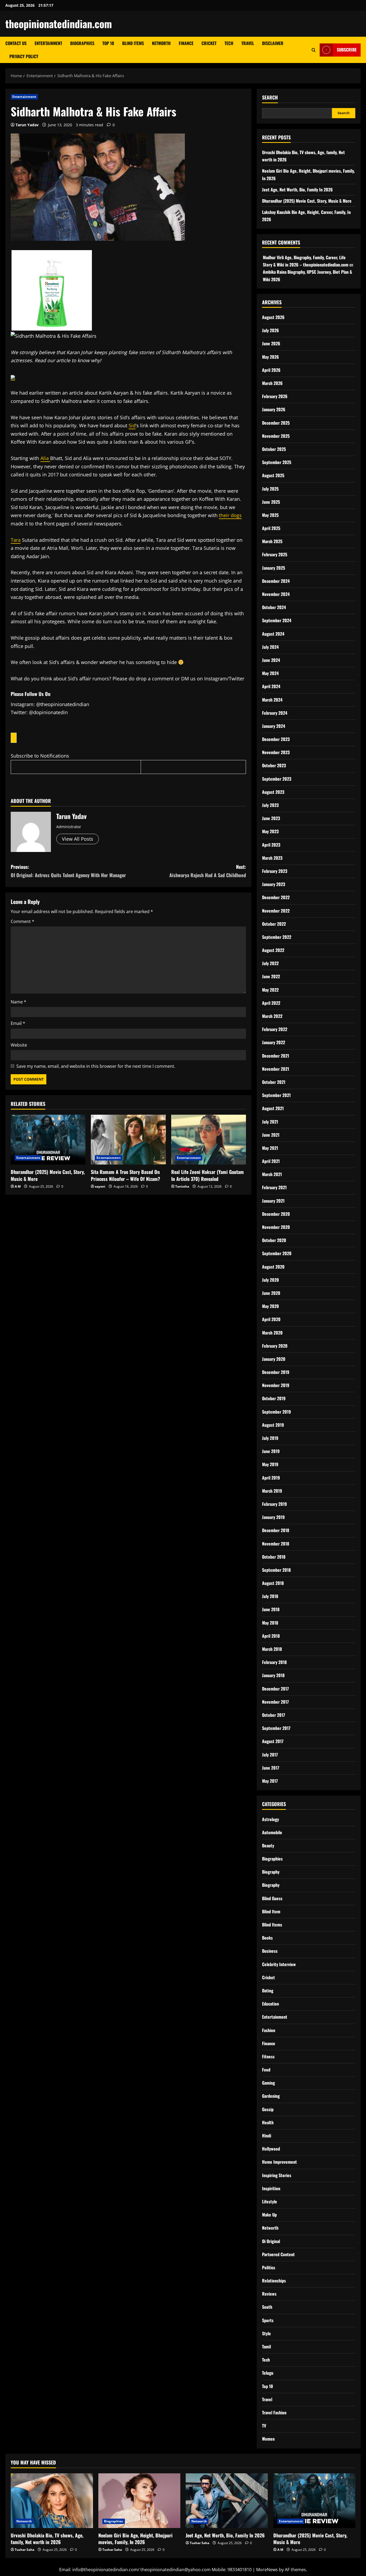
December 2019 (276, 1372)
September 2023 (277, 779)
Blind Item (271, 1911)
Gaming (268, 2083)
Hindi (267, 2136)
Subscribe (347, 50)
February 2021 (274, 1187)
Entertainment (48, 43)
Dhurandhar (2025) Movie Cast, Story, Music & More (48, 1175)
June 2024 (271, 660)
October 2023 (274, 765)
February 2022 (275, 1029)
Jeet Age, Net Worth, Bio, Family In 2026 (297, 190)
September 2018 (276, 1570)
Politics (269, 2267)
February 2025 (275, 554)
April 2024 (271, 686)
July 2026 (270, 330)
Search (270, 97)
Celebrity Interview (279, 1964)
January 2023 (274, 884)
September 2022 (277, 937)
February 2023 (275, 871)
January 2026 (274, 409)
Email (18, 1023)
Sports (268, 2320)
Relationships (274, 2281)
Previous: (68, 871)
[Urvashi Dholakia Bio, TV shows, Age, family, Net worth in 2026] (52, 2501)
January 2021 (273, 1201)
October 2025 (274, 449)
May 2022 (270, 990)
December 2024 (276, 581)
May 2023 (270, 831)
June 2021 (271, 1135)
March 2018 (272, 1649)
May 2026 (270, 357)
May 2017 (270, 1781)
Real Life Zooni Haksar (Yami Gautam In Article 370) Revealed (208, 1175)
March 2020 (272, 1333)
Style (266, 2333)
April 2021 (271, 1161)
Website (19, 1045)
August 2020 (273, 1267)
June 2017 (271, 1768)
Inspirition (271, 2188)
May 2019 (270, 1464)
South (267, 2307)
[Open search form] (314, 50)
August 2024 (273, 634)
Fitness (268, 2056)
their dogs (230, 515)
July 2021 (270, 1122)
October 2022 (274, 924)
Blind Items (133, 43)
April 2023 (271, 845)
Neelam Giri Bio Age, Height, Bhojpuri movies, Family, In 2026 (135, 2539)
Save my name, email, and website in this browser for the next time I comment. (96, 1066)
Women (268, 2439)
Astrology (270, 1819)
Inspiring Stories (277, 2175)
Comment (23, 921)
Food (266, 2070)
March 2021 (272, 1174)
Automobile (272, 1832)
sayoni (100, 1186)
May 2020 (270, 1306)
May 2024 (270, 673)
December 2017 (275, 1689)
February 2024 (275, 713)
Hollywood (271, 2149)
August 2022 (273, 950)
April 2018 (271, 1636)
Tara (16, 540)
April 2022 (271, 1003)
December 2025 (276, 423)
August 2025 (273, 475)
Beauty (268, 1845)
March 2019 (272, 1491)
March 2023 (272, 858)
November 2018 (276, 1544)
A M (18, 1186)
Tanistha (182, 1186)
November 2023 (276, 752)
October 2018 (274, 1557)
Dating (268, 1991)
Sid (132, 425)
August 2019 (273, 1425)
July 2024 (270, 647)
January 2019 (273, 1517)
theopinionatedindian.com (59, 24)
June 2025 (271, 502)
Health (268, 2122)
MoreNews (267, 2570)
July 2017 (270, 1755)
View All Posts (78, 839)
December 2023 (276, 739)
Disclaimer (273, 43)
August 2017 (273, 1741)
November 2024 (276, 594)
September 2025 (277, 462)
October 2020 (274, 1240)
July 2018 (270, 1596)
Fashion (269, 2030)
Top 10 (108, 43)
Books (267, 1938)
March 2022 (272, 1016)
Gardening (271, 2096)
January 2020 (274, 1359)
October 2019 (274, 1398)
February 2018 (274, 1662)
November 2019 (276, 1385)
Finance (186, 43)
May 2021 (270, 1148)
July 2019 (270, 1438)
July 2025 (270, 489)
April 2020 (271, 1319)
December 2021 (276, 1056)
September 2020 (277, 1253)
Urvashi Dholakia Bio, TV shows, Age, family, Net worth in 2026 (47, 2539)
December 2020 (276, 1214)
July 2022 (270, 963)
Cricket (209, 43)
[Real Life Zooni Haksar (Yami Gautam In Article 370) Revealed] (209, 1140)
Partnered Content (278, 2254)
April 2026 (271, 370)
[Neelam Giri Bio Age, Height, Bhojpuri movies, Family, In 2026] (139, 2501)
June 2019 (271, 1451)
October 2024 (274, 607)
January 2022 (274, 1042)
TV (264, 2426)
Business (270, 1951)
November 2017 (275, 1702)
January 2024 (274, 726)
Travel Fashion (274, 2412)
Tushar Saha (25, 2550)
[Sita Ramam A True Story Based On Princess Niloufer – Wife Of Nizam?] (128, 1140)
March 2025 (272, 541)
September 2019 (277, 1412)
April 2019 (271, 1478)
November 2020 (276, 1227)
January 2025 (274, 568)
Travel (248, 43)
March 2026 (272, 383)
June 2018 (271, 1609)
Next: (208, 871)
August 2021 (273, 1108)
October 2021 (274, 1082)
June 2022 (271, 976)
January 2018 (273, 1675)
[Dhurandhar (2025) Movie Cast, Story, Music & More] (48, 1140)
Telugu (268, 2373)
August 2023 (273, 792)
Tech (229, 43)
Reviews (269, 2294)
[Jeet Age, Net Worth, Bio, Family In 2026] (227, 2501)
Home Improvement (279, 2162)
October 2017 (274, 1715)
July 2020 (270, 1280)
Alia (45, 458)
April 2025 (271, 528)
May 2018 (270, 1623)
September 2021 (276, 1095)
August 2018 (273, 1583)
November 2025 (276, 436)
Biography (271, 1872)
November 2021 (276, 1069)
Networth (161, 43)
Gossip (268, 2109)
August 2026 (273, 317)
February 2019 (274, 1504)
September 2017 (276, 1728)
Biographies (82, 43)
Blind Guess (272, 1898)
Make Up (269, 2215)
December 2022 (276, 897)
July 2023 (270, 805)
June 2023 (271, 818)
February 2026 (275, 396)
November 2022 (276, 911)
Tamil (266, 2347)
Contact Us (16, 43)
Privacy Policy (24, 56)
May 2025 (270, 515)
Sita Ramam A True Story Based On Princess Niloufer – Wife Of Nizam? (126, 1175)
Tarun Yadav (27, 125)
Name (18, 1002)
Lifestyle (270, 2201)
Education (270, 2004)
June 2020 (271, 1293)
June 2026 (271, 343)
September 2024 (277, 620)
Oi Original (271, 2241)
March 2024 (272, 700)
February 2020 (275, 1346)
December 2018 (276, 1530)
